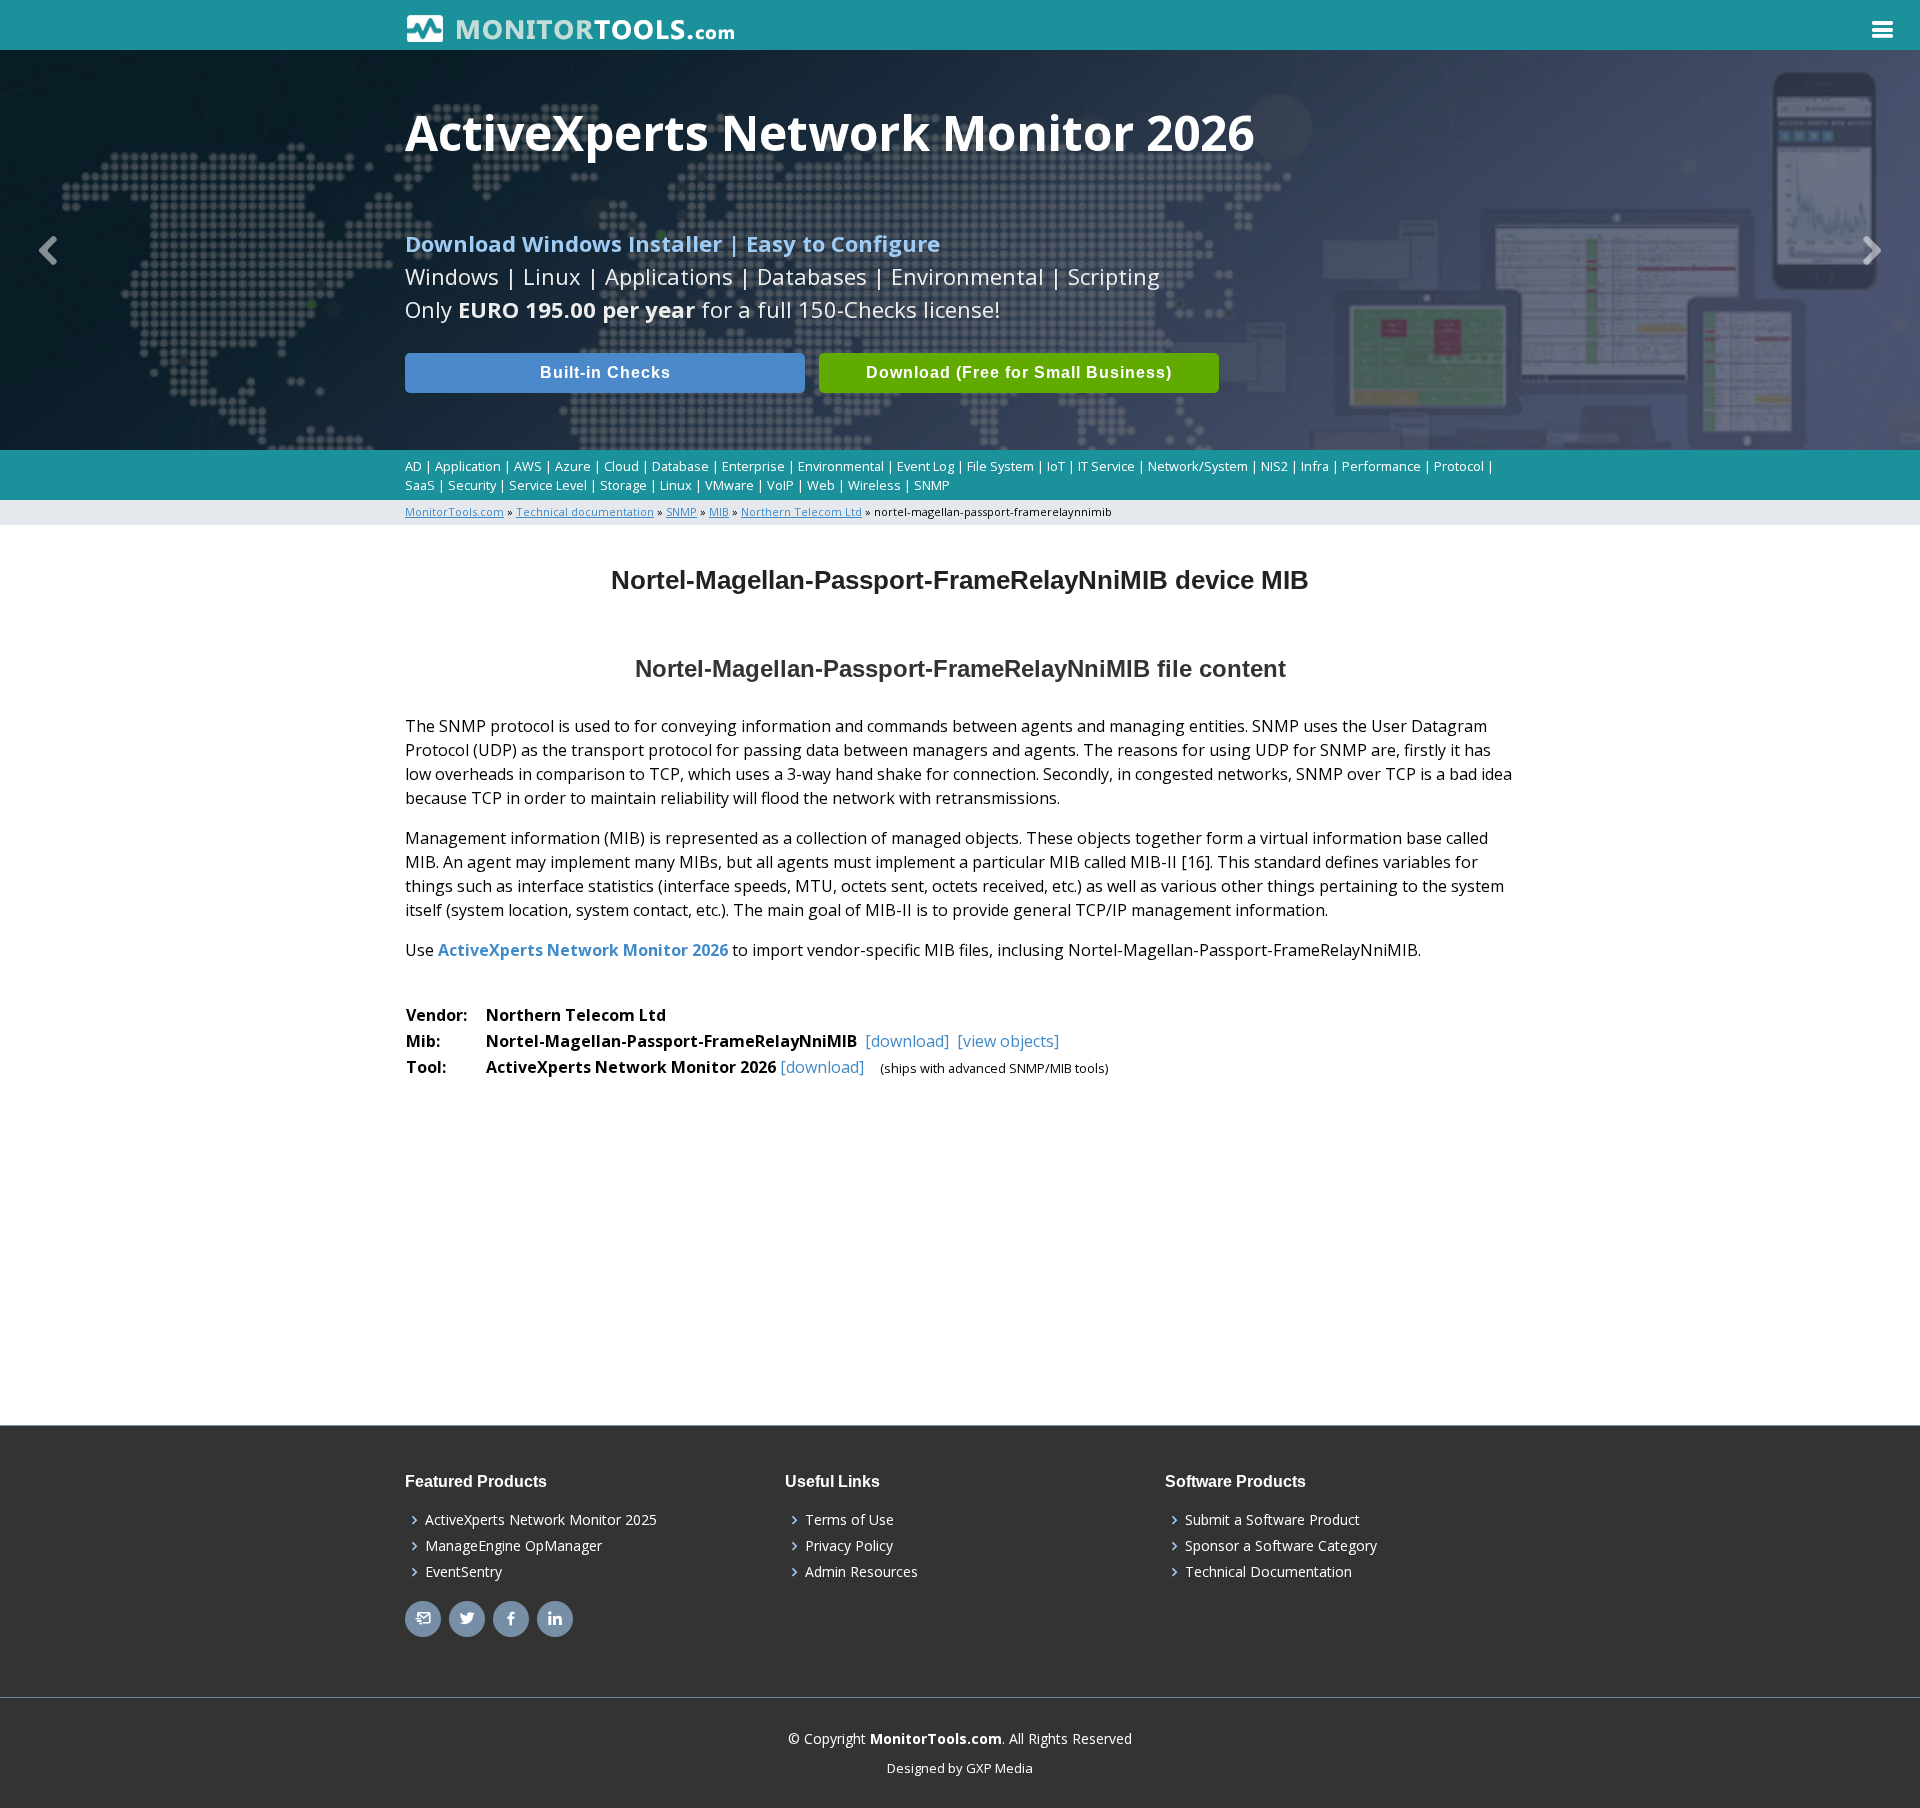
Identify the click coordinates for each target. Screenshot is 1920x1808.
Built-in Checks (605, 372)
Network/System (1198, 466)
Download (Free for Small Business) (1019, 372)
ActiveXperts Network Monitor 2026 (583, 950)
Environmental (841, 466)
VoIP (780, 485)
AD (413, 466)
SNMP (932, 485)
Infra (1315, 466)
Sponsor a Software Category (1281, 1546)
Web (821, 485)
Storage (623, 485)
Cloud (621, 466)
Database (680, 466)
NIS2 (1274, 466)
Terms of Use (849, 1520)
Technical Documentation (1268, 1572)
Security (472, 485)
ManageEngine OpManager (513, 1546)
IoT (1056, 466)
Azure (573, 466)
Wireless (874, 485)
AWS (528, 466)
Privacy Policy (849, 1546)
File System (1000, 466)
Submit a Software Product (1272, 1520)
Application (468, 466)
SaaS (420, 485)
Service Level (548, 485)
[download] (907, 1041)
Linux (676, 485)
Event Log (925, 466)
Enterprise (753, 466)
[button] (48, 250)
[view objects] (1006, 1041)
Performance (1381, 466)
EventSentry (463, 1572)
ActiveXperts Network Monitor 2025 (541, 1520)
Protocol (1459, 466)
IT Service (1106, 466)
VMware (729, 485)
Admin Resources (861, 1572)
